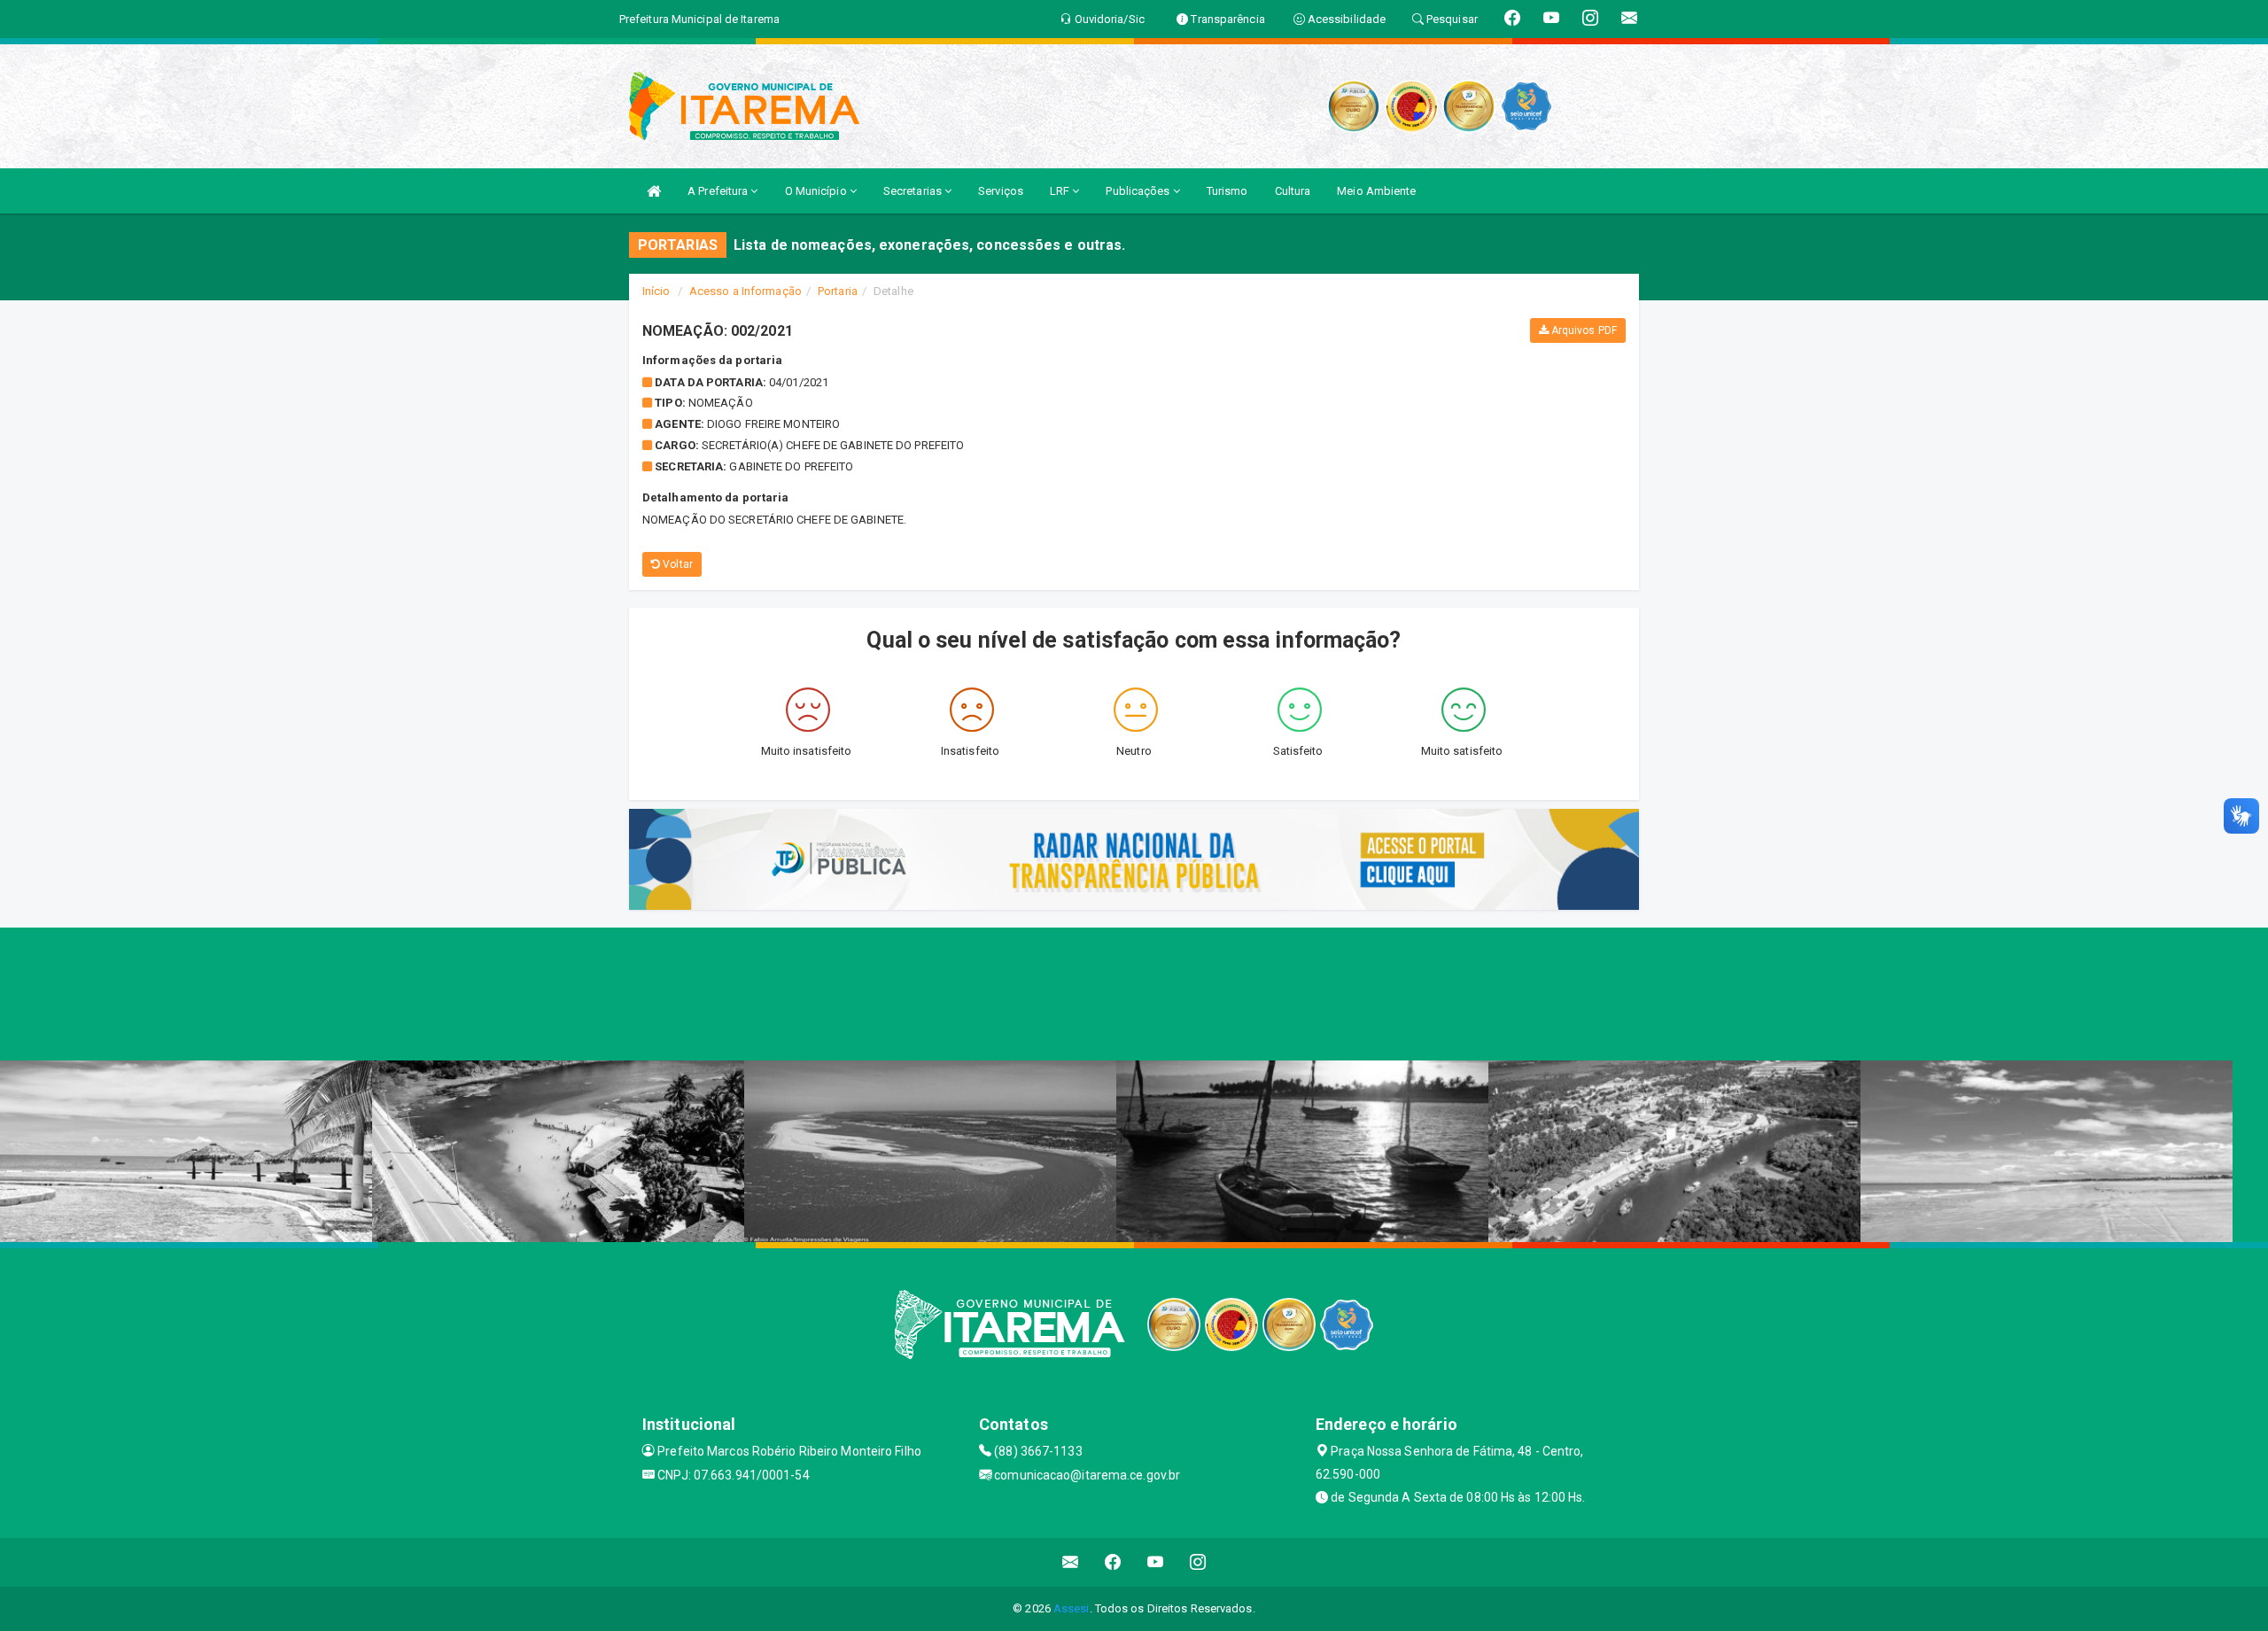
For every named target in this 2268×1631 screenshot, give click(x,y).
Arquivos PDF (1583, 330)
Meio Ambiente (1376, 191)
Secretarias (914, 191)
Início (656, 291)
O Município (817, 191)
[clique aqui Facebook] (1113, 1562)
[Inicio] (654, 191)
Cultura (1293, 191)
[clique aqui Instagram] (1198, 1562)
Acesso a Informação (746, 291)
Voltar (676, 564)
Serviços (1001, 191)
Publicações (1139, 191)
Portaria (838, 291)
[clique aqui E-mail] (1071, 1562)
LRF (1061, 191)
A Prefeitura (719, 191)
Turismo (1227, 191)
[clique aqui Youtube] (1156, 1562)
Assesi (1072, 1608)
